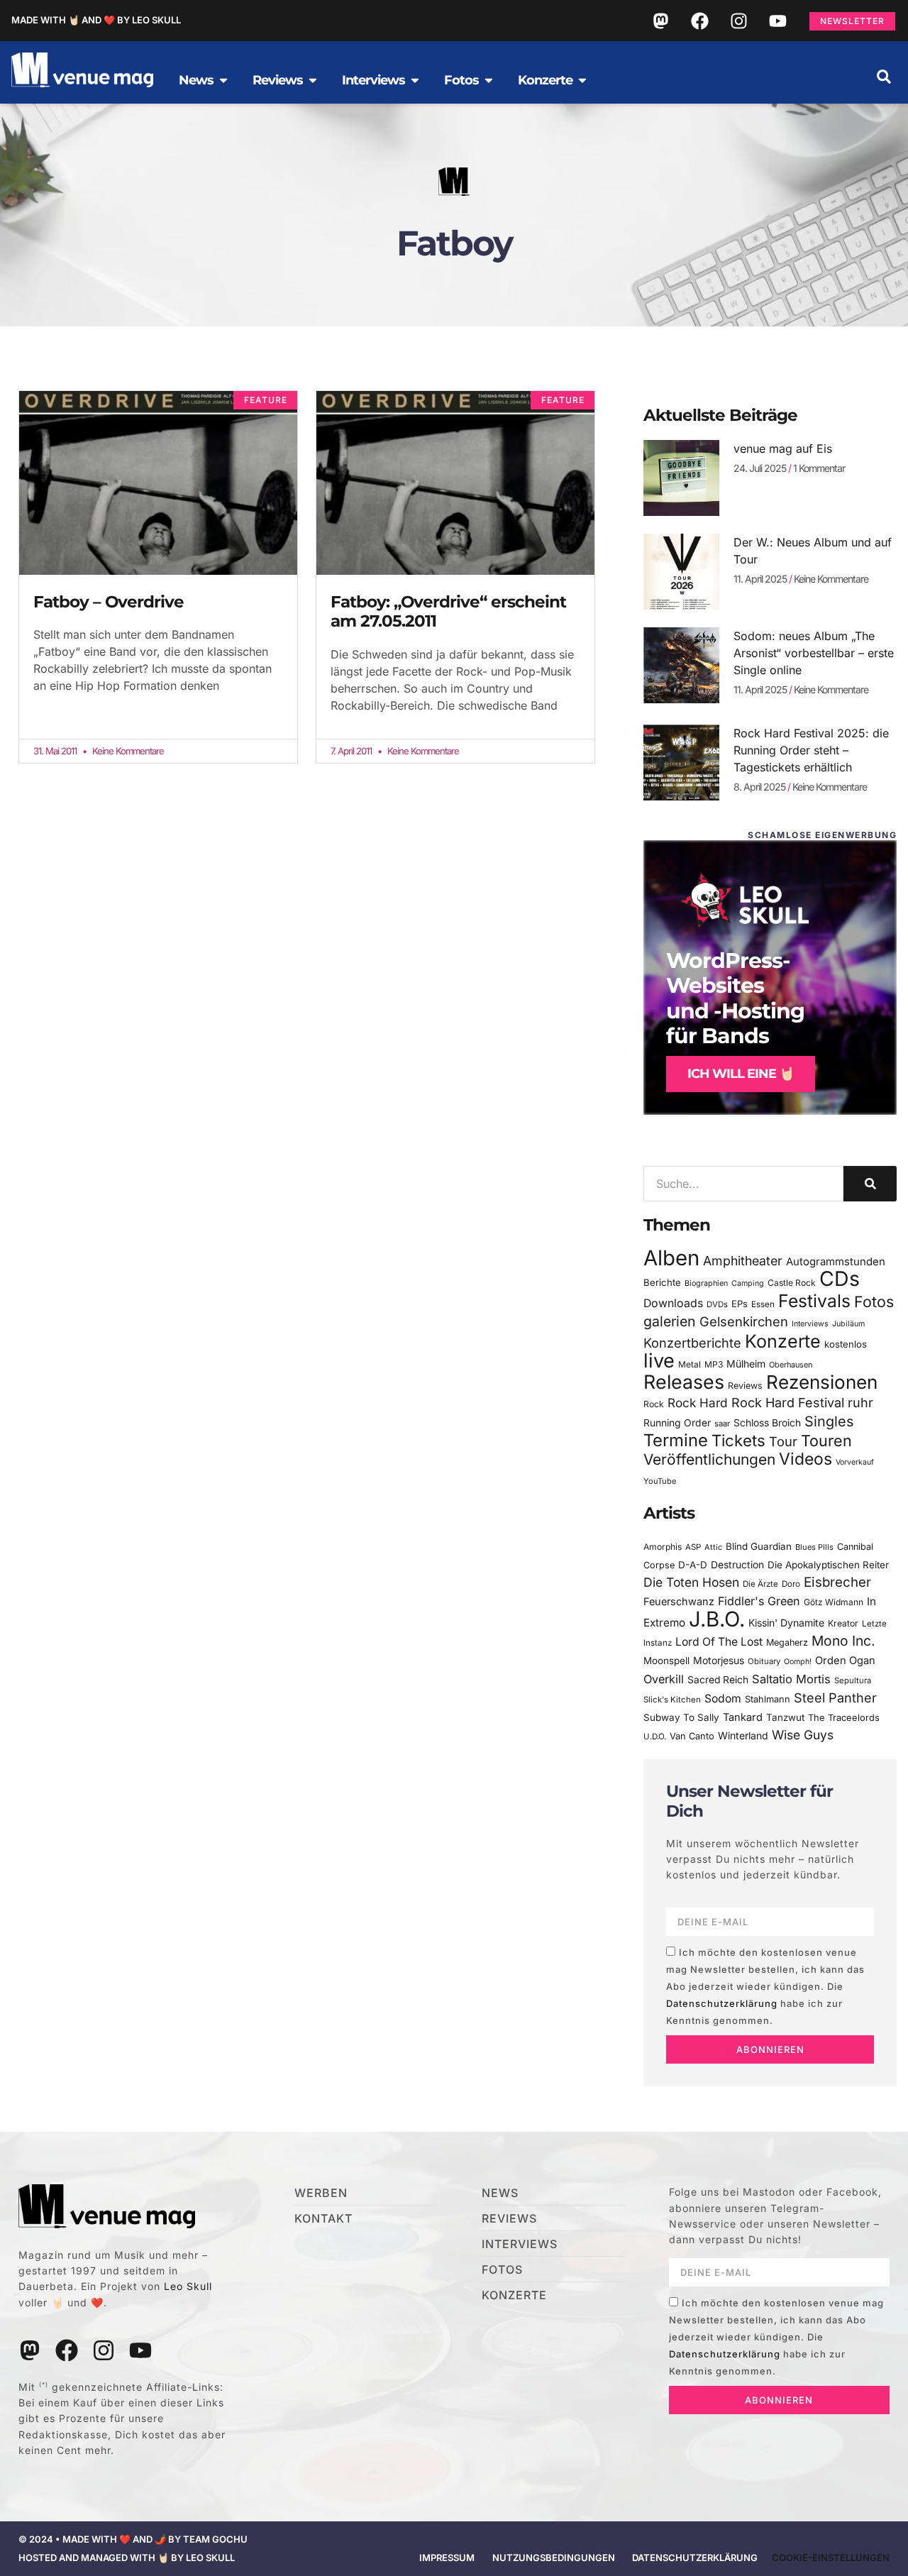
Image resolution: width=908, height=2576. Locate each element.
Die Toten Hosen (691, 1582)
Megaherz (787, 1642)
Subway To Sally (681, 1717)
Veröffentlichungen (709, 1459)
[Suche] (870, 1184)
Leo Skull (188, 2286)
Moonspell (666, 1661)
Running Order (677, 1423)
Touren (826, 1441)
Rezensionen (822, 1382)
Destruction (737, 1565)
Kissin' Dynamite (786, 1623)
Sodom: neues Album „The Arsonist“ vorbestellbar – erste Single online (814, 653)
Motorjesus (719, 1660)
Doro (791, 1584)
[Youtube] (777, 21)
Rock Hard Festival (788, 1403)
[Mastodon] (660, 21)
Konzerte (783, 1341)
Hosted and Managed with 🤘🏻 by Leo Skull (127, 2558)
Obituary (764, 1661)
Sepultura (853, 1680)
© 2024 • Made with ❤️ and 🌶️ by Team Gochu (133, 2539)
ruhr (860, 1403)
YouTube (660, 1481)
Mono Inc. (843, 1641)
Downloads (673, 1303)
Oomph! (798, 1662)
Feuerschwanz (679, 1601)
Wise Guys (803, 1735)
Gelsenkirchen (744, 1321)
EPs (740, 1304)
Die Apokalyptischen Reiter (828, 1565)
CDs (840, 1278)
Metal (690, 1364)
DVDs (717, 1304)
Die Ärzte (760, 1584)
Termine (676, 1440)
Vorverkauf (855, 1462)
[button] (884, 77)
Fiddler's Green (759, 1601)
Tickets (738, 1440)
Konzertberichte (692, 1343)
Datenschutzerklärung (722, 2003)
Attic (713, 1547)
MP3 (714, 1364)
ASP (693, 1547)
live (659, 1361)
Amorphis (663, 1547)
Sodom (723, 1699)
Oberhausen (791, 1365)
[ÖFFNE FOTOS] (489, 80)
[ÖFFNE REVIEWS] (313, 80)
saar (722, 1424)
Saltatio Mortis (791, 1679)
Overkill (664, 1679)
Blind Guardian (759, 1546)
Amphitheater (743, 1261)
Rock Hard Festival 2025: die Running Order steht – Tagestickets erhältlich (811, 750)
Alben (671, 1258)
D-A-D (693, 1565)
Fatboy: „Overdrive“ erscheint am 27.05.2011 (448, 612)
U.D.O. (655, 1736)
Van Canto (692, 1736)
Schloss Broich (767, 1423)
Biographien (706, 1283)
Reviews (745, 1386)
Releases (684, 1382)
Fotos (874, 1301)
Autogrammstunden (836, 1262)
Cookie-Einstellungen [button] (831, 2558)
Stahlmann (768, 1699)
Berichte (662, 1282)
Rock (654, 1404)
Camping (748, 1283)
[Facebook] (699, 21)
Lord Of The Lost (719, 1642)
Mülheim (746, 1364)
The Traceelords (844, 1718)
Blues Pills (814, 1547)
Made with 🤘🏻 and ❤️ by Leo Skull (96, 20)
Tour (783, 1441)
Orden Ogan (845, 1661)
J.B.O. (717, 1619)
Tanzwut (785, 1717)
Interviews (810, 1324)
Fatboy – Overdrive (109, 602)
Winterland (743, 1735)
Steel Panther (835, 1697)
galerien (670, 1321)
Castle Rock (792, 1283)
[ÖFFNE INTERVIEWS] (415, 80)
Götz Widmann (834, 1602)
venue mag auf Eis (783, 448)
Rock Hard (698, 1403)
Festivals (814, 1301)
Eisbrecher (837, 1582)
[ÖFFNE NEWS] (223, 80)
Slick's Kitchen (672, 1700)
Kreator (843, 1623)
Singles (829, 1421)
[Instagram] (738, 21)
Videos (805, 1459)
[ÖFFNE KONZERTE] (582, 80)
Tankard (743, 1717)
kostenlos (846, 1344)
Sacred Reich (718, 1680)
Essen (763, 1304)
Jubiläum (848, 1324)
